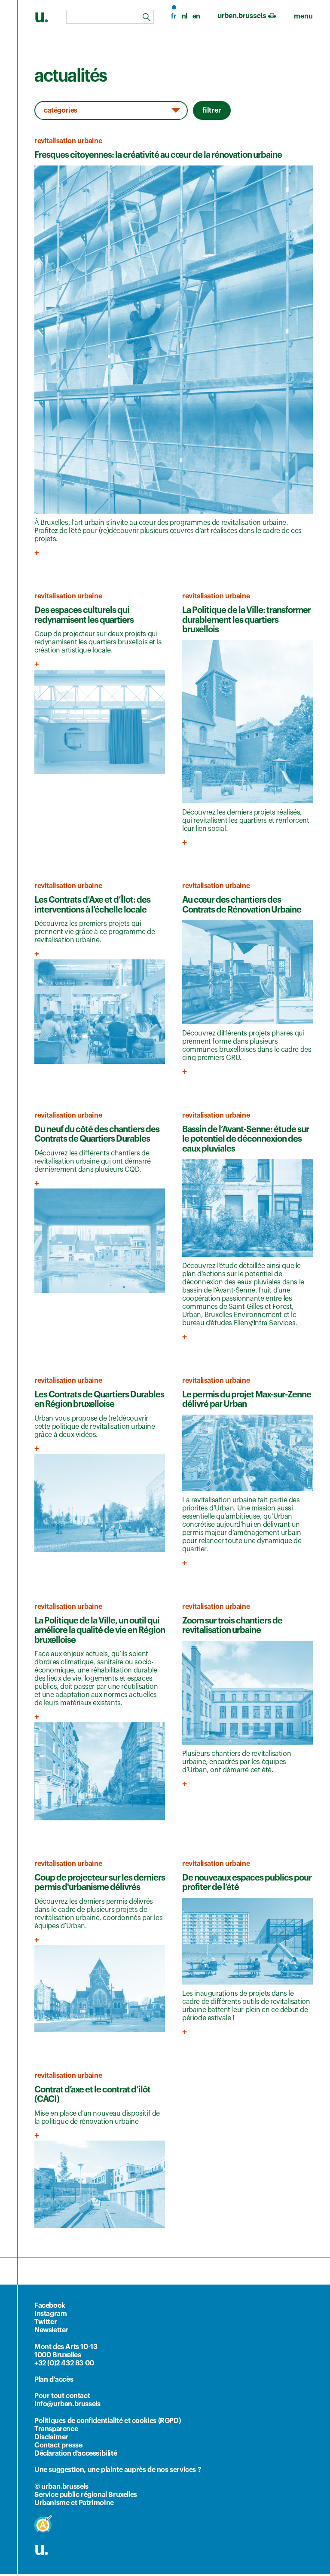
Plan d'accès (54, 2380)
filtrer (212, 110)
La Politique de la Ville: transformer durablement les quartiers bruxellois (246, 620)
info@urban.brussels (67, 2404)
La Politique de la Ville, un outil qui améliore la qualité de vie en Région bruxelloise (100, 1631)
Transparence (56, 2429)
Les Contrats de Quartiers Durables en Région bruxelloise (99, 1400)
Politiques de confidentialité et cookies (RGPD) (107, 2421)
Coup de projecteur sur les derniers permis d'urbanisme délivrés (100, 1883)
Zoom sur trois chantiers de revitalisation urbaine (232, 1626)
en (196, 16)
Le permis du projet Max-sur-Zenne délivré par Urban (247, 1400)
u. (41, 2549)
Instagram (50, 2314)
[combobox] (110, 17)
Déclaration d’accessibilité (76, 2453)
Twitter (46, 2322)
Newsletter (51, 2330)
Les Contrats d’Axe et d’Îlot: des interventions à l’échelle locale (92, 905)
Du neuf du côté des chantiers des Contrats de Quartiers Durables (97, 1135)
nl (185, 16)
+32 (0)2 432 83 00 (64, 2363)
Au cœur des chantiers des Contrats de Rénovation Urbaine (242, 905)
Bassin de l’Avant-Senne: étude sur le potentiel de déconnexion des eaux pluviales (246, 1139)
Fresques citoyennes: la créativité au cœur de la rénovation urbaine (158, 155)
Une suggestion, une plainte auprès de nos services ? (118, 2470)
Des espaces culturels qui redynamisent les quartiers (84, 615)
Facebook (50, 2306)
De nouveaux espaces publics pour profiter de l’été (247, 1883)
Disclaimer (51, 2437)
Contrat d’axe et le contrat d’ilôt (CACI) (92, 2095)
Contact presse (58, 2445)
